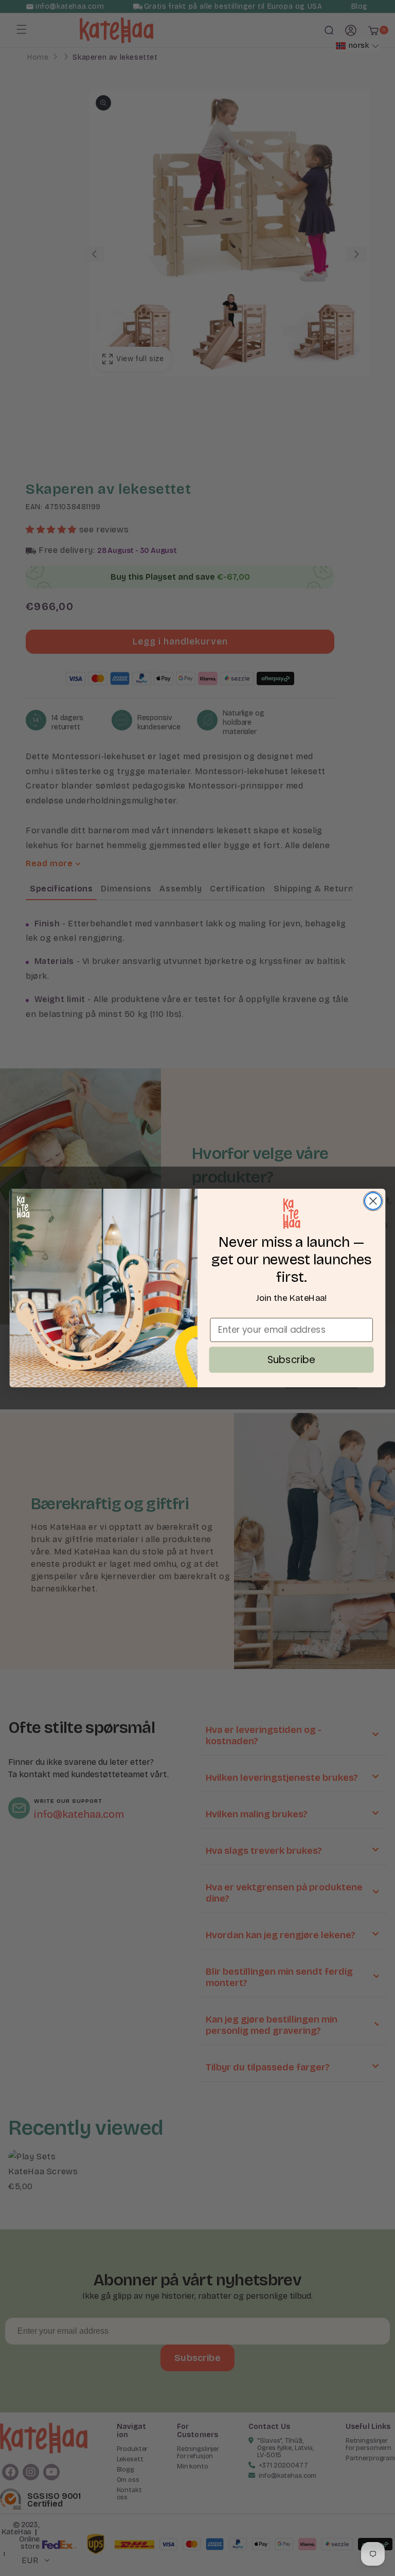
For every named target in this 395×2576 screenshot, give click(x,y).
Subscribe (292, 1359)
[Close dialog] (373, 1201)
